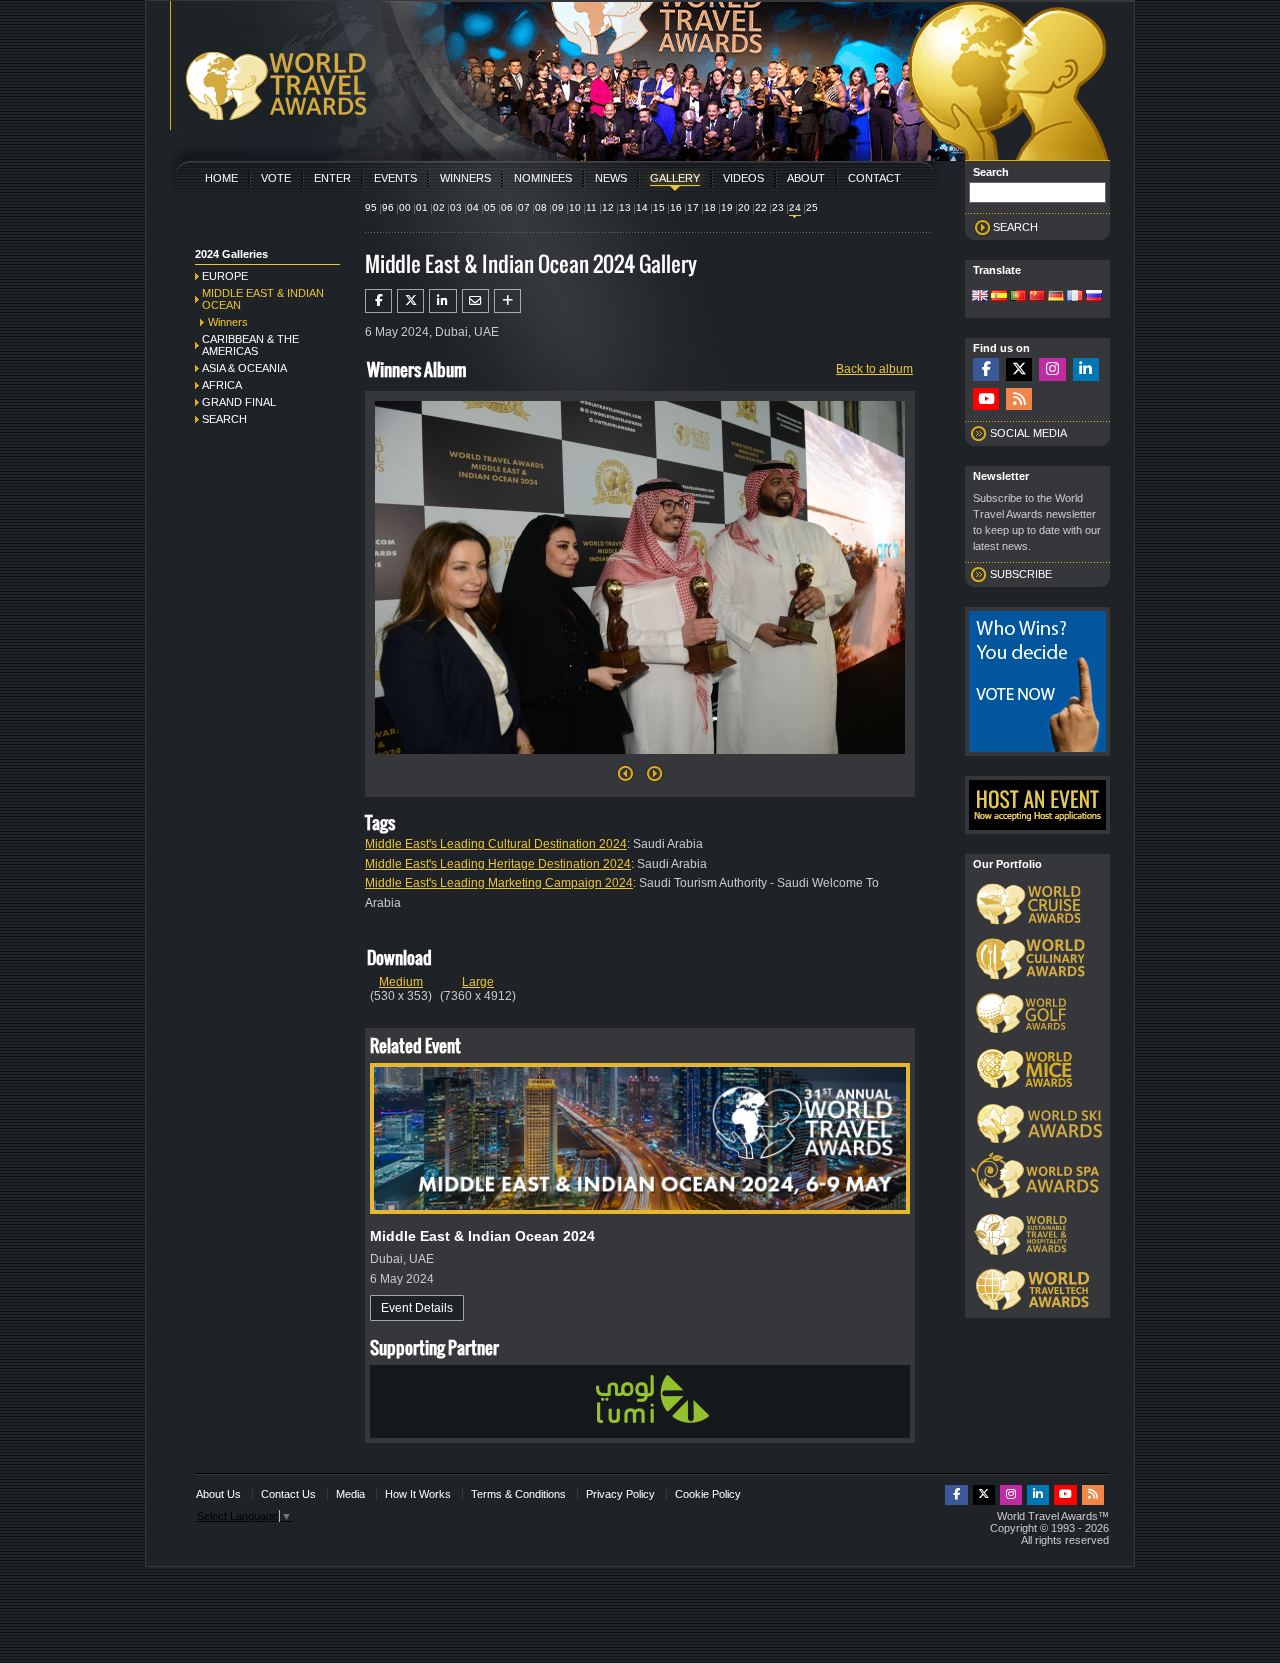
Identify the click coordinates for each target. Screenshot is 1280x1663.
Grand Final (239, 402)
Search (224, 419)
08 (541, 207)
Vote (276, 178)
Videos (743, 178)
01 (422, 207)
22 (761, 207)
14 (642, 207)
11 (591, 207)
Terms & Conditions (518, 1494)
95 (371, 207)
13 (625, 207)
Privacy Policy (620, 1494)
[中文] (1037, 297)
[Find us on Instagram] (1052, 369)
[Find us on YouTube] (986, 399)
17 (693, 207)
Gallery (675, 178)
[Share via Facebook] (378, 301)
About (806, 178)
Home (221, 178)
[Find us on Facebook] (986, 369)
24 (795, 207)
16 (676, 207)
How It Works (418, 1494)
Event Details (417, 1308)
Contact (874, 178)
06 (507, 207)
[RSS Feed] (1019, 399)
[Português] (1018, 297)
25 (812, 207)
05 (490, 207)
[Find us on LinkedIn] (1086, 369)
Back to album (874, 369)
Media (350, 1494)
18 (710, 207)
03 (456, 207)
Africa (222, 385)
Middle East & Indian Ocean (263, 299)
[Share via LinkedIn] (442, 301)
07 (524, 207)
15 (659, 207)
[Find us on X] (1019, 369)
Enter (332, 178)
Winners (465, 178)
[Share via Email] (475, 301)
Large (478, 982)
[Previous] (625, 779)
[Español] (999, 297)
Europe (225, 276)
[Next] (640, 760)
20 (744, 207)
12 (608, 207)
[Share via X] (410, 301)
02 (439, 207)
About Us (218, 1494)
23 (778, 207)
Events (395, 178)
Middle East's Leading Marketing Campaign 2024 (499, 883)
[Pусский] (1094, 297)
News (611, 178)
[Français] (1075, 297)
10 (575, 207)
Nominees (543, 178)
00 (405, 207)
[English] (980, 297)
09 (558, 207)
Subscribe (1021, 574)
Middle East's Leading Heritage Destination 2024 (498, 864)
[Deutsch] (1056, 297)
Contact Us (288, 1494)
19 (727, 207)
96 (388, 207)
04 (473, 207)
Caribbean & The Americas (250, 345)
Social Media (1028, 433)
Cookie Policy (708, 1494)
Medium (401, 982)
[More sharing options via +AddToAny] (507, 301)
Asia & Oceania (244, 368)
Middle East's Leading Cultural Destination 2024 (496, 844)
